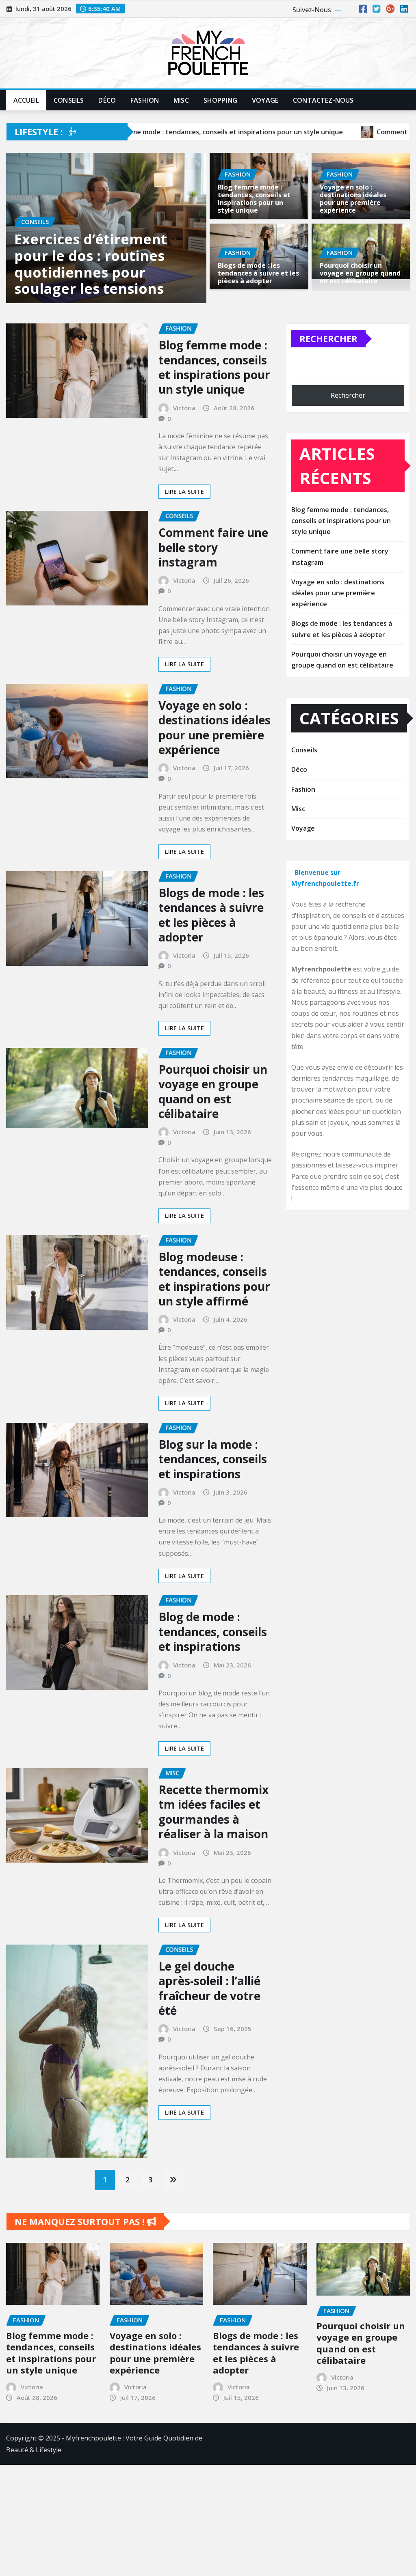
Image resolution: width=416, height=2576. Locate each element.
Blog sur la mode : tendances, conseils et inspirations (213, 1501)
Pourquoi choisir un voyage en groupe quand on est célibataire (360, 273)
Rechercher (328, 381)
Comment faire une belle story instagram (213, 589)
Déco (107, 100)
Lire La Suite (184, 533)
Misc (181, 100)
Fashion (145, 100)
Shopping (220, 100)
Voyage (265, 100)
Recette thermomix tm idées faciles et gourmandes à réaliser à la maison (213, 1854)
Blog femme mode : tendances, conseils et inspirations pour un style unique (254, 199)
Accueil (26, 100)
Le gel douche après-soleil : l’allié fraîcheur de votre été (209, 2030)
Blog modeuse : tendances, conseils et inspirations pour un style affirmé (214, 1321)
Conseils (69, 100)
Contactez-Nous (323, 100)
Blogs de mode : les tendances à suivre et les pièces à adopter (258, 273)
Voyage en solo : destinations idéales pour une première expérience (353, 199)
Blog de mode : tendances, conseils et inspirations (213, 1674)
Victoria (184, 450)
